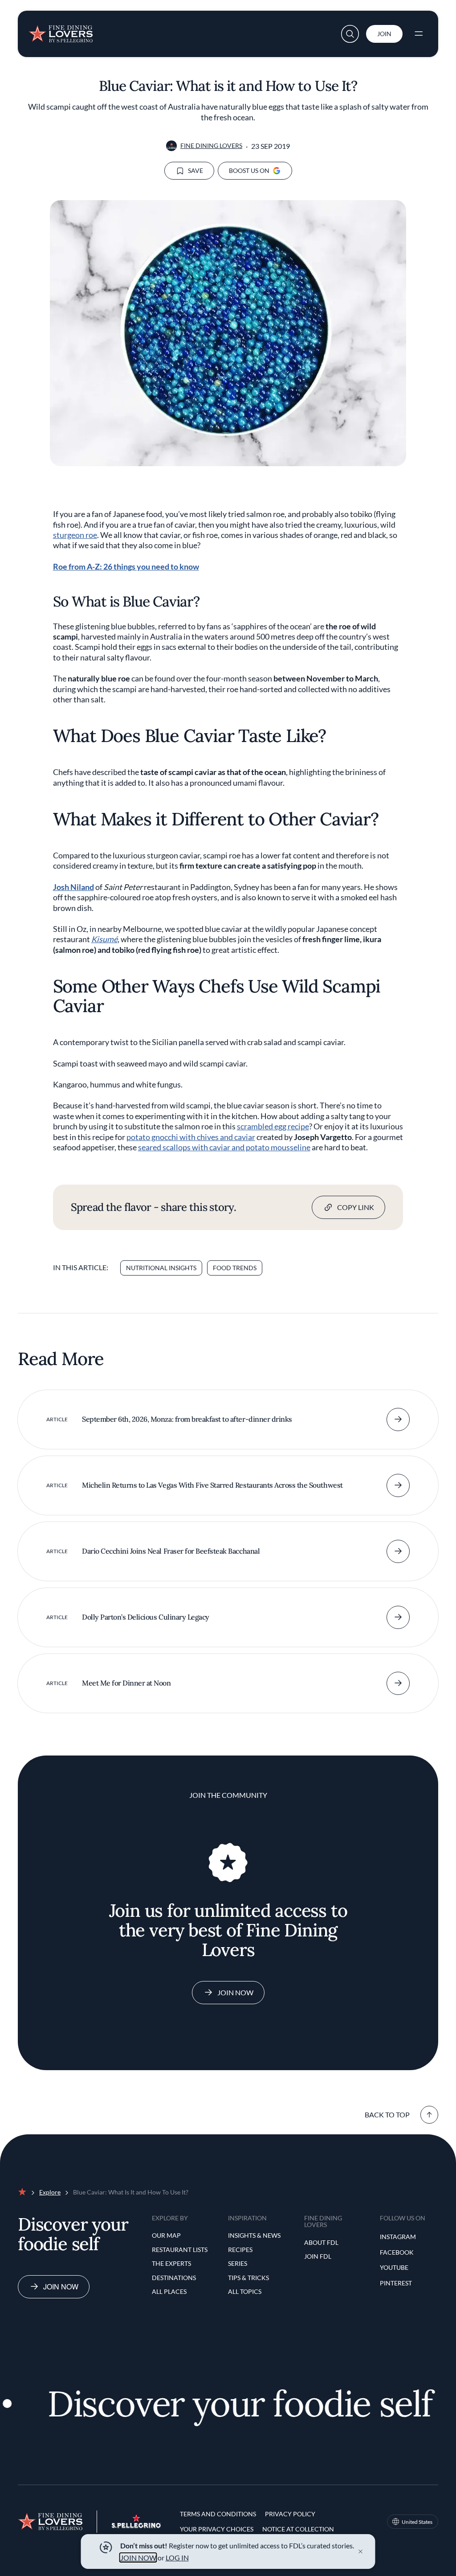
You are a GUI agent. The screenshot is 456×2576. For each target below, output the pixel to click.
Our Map (166, 2235)
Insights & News (254, 2235)
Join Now (235, 1992)
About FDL (321, 2242)
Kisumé (104, 939)
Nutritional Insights (161, 1268)
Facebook (397, 2252)
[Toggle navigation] (419, 34)
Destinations (174, 2278)
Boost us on (249, 170)
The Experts (171, 2263)
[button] (350, 34)
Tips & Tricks (248, 2278)
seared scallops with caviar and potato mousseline (224, 1147)
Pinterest (396, 2283)
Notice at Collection (298, 2529)
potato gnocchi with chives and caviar (191, 1137)
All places (169, 2291)
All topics (245, 2291)
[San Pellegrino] (136, 2525)
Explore (50, 2192)
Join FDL (318, 2256)
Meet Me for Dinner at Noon (126, 1683)
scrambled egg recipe (273, 1126)
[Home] (61, 30)
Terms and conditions (218, 2514)
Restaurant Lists (180, 2250)
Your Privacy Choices (217, 2529)
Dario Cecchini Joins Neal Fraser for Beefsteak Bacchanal (171, 1551)
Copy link (356, 1207)
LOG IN (177, 2558)
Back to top (387, 2115)
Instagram (398, 2237)
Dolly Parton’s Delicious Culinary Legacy (146, 1617)
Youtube (394, 2267)
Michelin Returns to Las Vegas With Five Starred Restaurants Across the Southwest (212, 1485)
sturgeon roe (75, 535)
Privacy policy (290, 2514)
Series (238, 2263)
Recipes (240, 2250)
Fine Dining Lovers (211, 146)
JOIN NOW (138, 2558)
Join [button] (384, 34)
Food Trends (235, 1268)
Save (195, 170)
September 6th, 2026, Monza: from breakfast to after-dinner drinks (187, 1419)
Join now (61, 2287)
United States (417, 2522)
